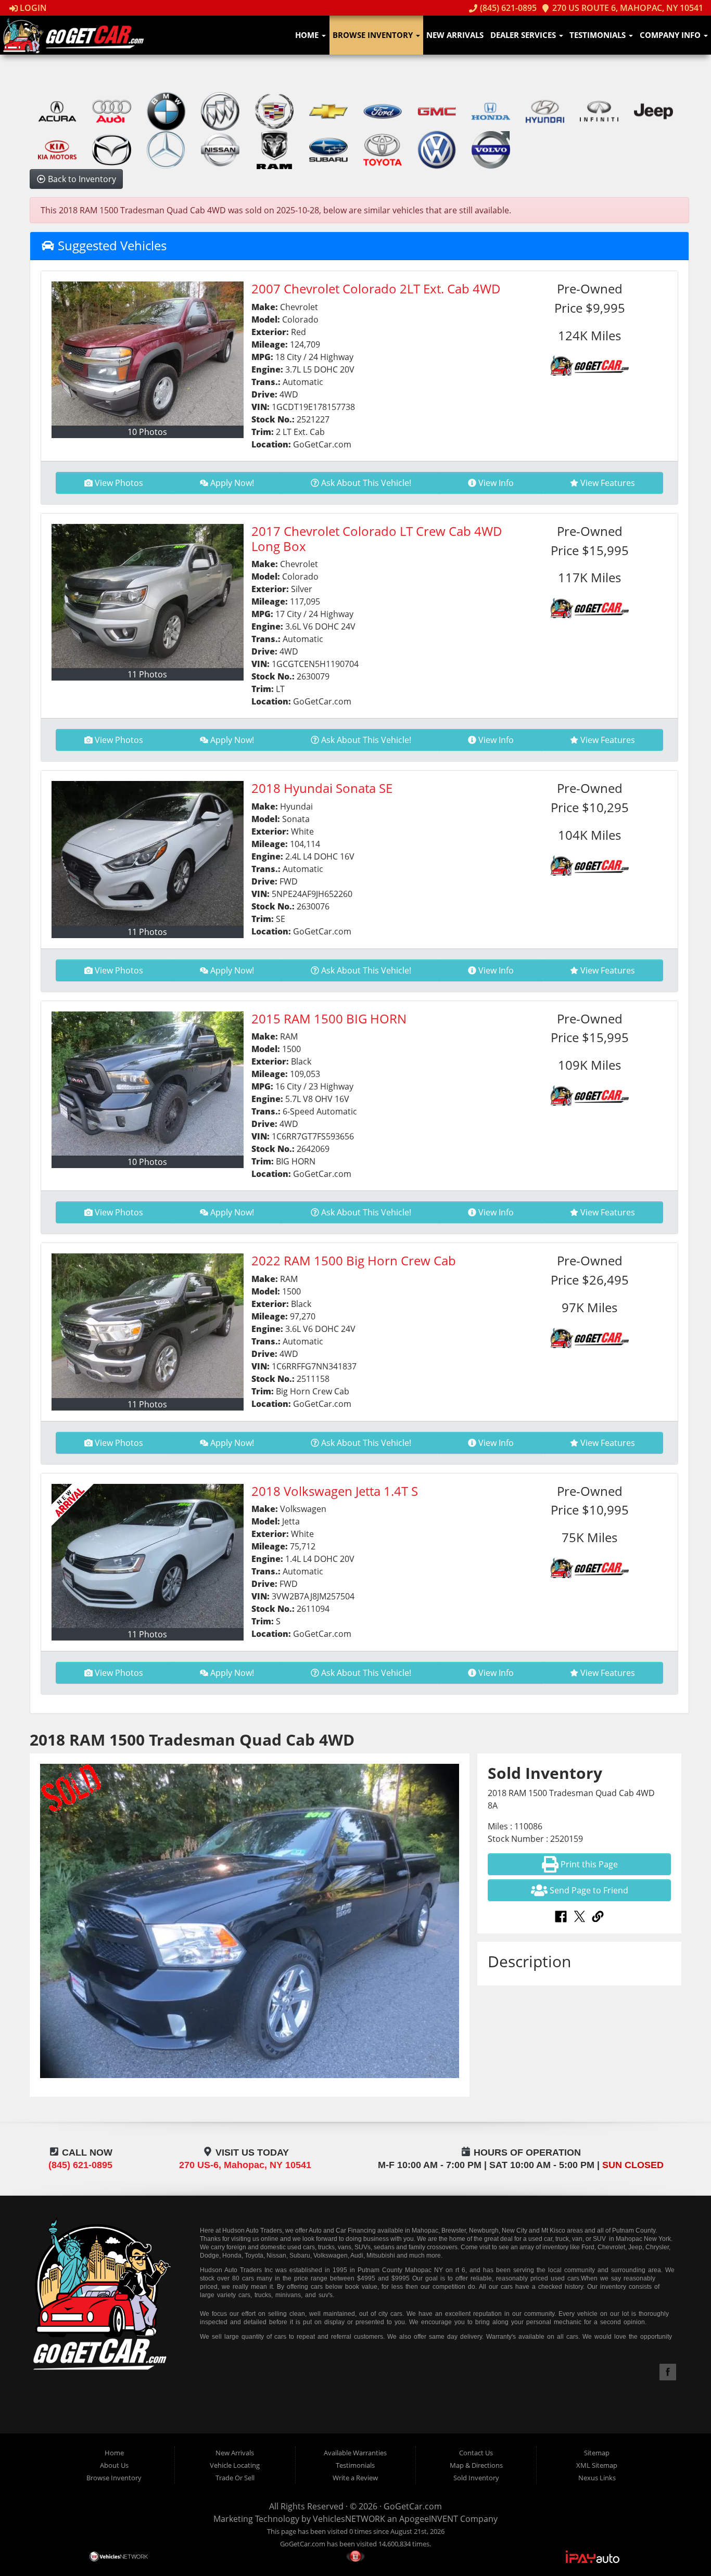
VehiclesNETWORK (349, 2519)
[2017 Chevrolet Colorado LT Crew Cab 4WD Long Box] (148, 596)
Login (32, 8)
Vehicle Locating (235, 2465)
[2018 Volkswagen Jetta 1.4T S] (148, 1556)
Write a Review (355, 2478)
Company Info (671, 35)
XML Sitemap (597, 2465)
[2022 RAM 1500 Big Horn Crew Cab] (148, 1325)
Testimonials (599, 35)
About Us (114, 2465)
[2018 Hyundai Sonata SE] (148, 853)
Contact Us (476, 2453)
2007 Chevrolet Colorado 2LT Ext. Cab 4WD (376, 289)
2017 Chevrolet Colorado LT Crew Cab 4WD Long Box (377, 539)
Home (308, 35)
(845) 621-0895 (507, 8)
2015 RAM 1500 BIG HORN (329, 1018)
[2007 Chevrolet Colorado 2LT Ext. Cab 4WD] (148, 354)
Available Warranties (355, 2453)
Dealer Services (524, 35)
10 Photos (147, 432)
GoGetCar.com (413, 2506)
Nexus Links (597, 2478)
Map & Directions (476, 2465)
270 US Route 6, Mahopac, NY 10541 (627, 8)
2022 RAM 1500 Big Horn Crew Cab (354, 1260)
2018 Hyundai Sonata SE (322, 788)
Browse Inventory (374, 35)
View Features (608, 483)
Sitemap (597, 2453)
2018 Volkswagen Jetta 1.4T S (335, 1491)
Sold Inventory (476, 2478)
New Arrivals (455, 35)
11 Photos (147, 674)
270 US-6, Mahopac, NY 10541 (245, 2165)
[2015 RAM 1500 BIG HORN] (148, 1084)
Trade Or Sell (235, 2478)
